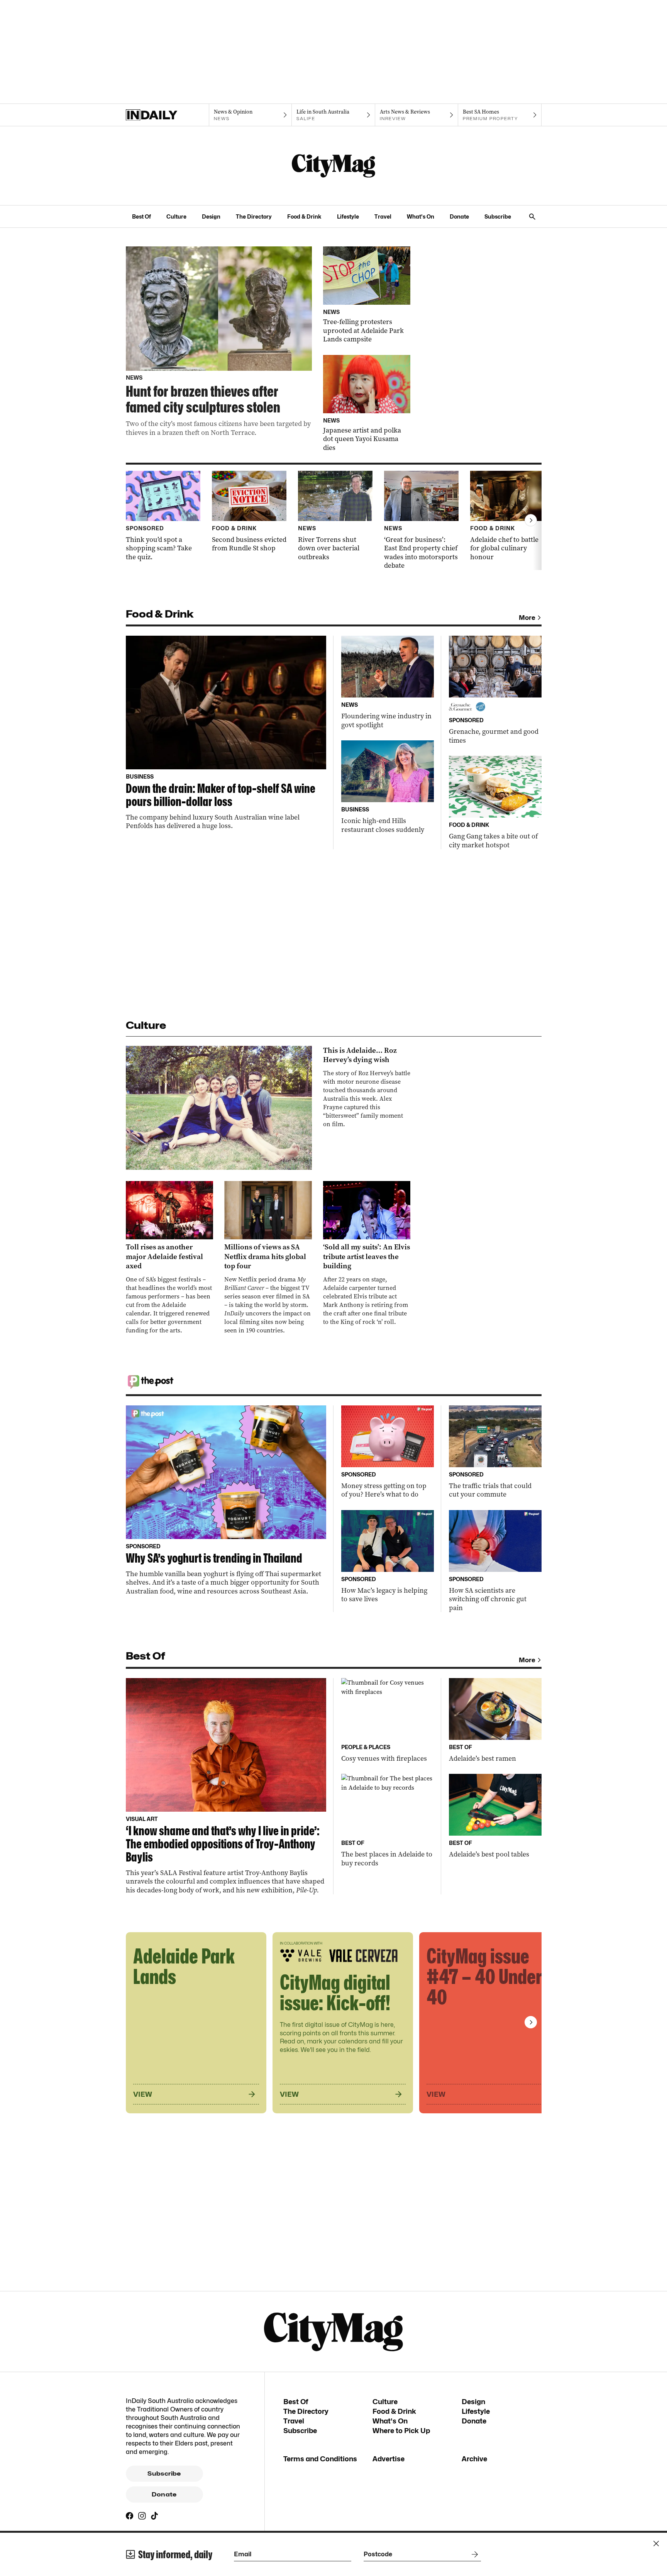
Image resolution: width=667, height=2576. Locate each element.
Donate (459, 216)
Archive (474, 2459)
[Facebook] (130, 2516)
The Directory (254, 216)
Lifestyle (348, 216)
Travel (383, 216)
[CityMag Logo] (333, 166)
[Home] (167, 115)
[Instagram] (142, 2516)
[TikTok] (154, 2516)
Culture (176, 216)
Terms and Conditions (320, 2459)
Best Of (141, 216)
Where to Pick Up (401, 2431)
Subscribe (498, 216)
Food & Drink (304, 216)
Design (211, 216)
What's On (421, 216)
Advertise (389, 2459)
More (527, 618)
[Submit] (473, 2554)
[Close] (656, 2544)
